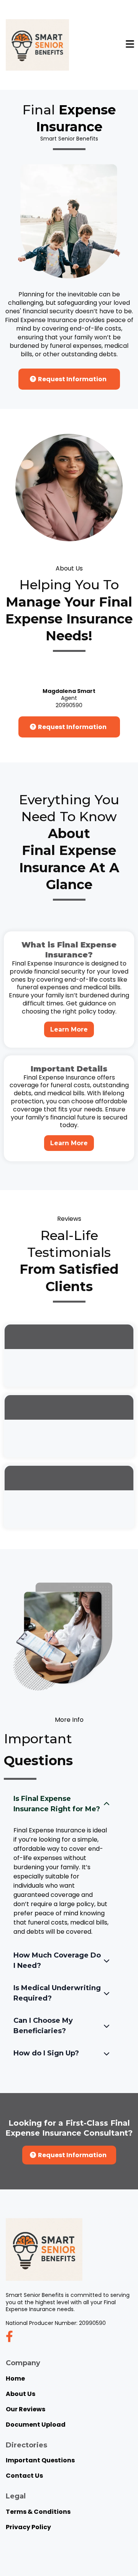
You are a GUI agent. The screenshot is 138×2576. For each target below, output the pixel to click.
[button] (130, 45)
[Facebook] (9, 2337)
